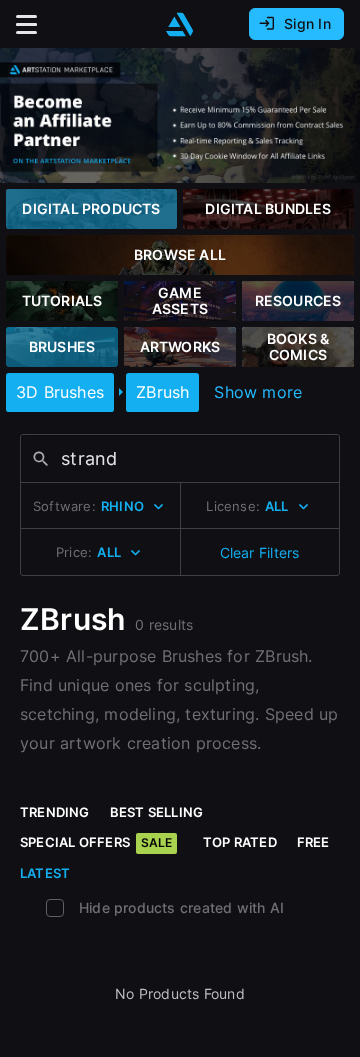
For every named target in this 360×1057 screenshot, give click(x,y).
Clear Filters (260, 552)
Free (313, 842)
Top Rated (240, 842)
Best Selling (157, 812)
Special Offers (96, 842)
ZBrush (162, 392)
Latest (45, 873)
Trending (55, 812)
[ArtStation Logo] (180, 24)
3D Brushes (60, 392)
